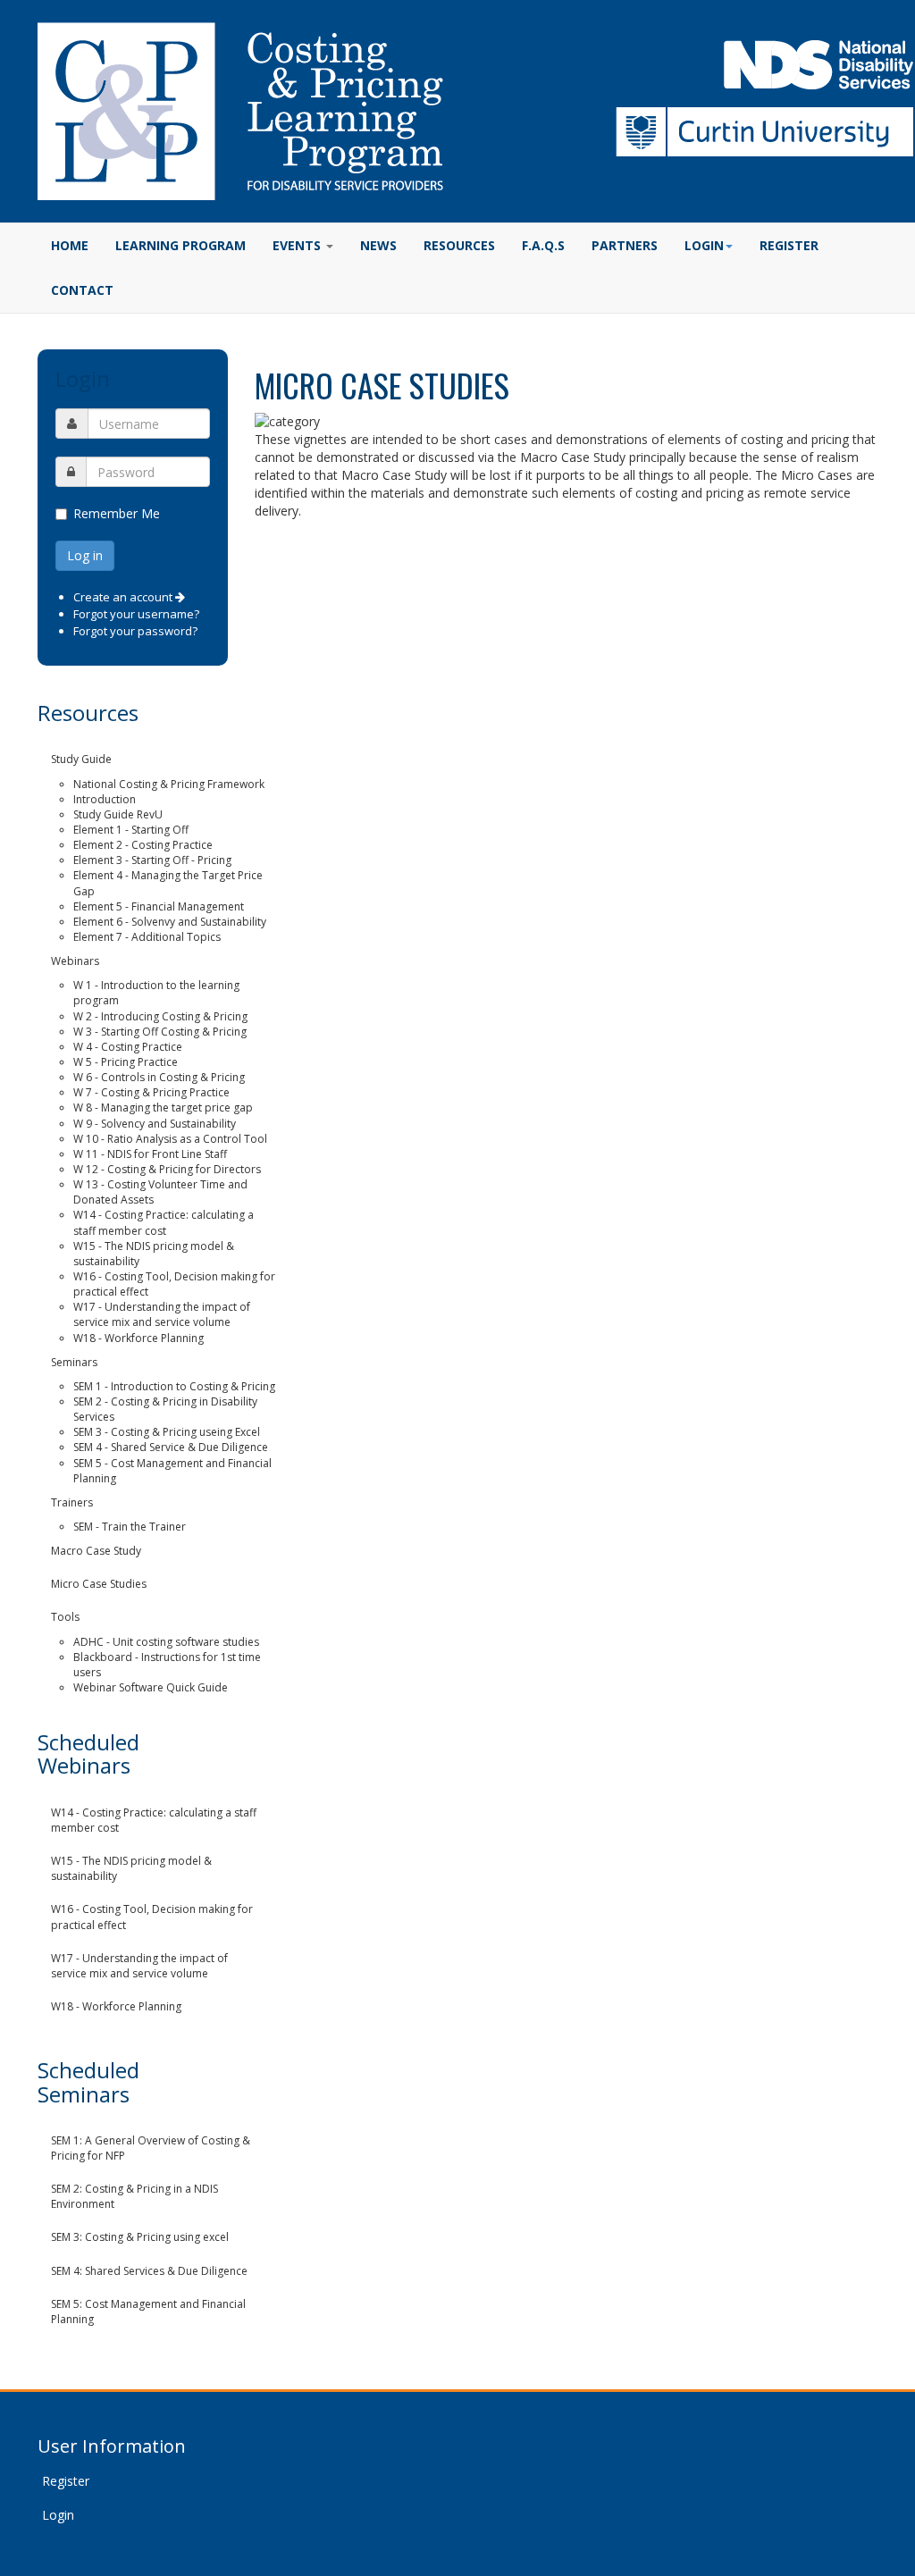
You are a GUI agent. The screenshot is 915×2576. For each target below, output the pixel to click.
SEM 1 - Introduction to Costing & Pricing (174, 1386)
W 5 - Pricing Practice (126, 1062)
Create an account (124, 597)
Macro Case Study (96, 1551)
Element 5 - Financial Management (159, 906)
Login (58, 2515)
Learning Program (180, 245)
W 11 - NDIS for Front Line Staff (150, 1154)
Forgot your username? (136, 614)
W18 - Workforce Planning (139, 1338)
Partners (625, 245)
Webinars (75, 961)
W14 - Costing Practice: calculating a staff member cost (164, 1222)
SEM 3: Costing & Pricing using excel (140, 2237)
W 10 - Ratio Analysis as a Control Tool (170, 1139)
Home (70, 245)
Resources (459, 245)
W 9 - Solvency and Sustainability (155, 1124)
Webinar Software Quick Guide (151, 1687)
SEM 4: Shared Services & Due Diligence (149, 2271)
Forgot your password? (135, 631)
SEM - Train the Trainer (130, 1527)
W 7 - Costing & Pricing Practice (151, 1092)
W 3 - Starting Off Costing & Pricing (160, 1032)
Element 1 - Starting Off (131, 830)
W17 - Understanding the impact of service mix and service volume (162, 1314)
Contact (82, 290)
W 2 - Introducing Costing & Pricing (160, 1016)
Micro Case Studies (99, 1584)
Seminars (74, 1362)
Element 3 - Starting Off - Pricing (152, 860)
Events (298, 245)
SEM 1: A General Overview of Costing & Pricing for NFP (151, 2148)
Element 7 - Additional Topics (147, 937)
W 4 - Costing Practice (128, 1047)
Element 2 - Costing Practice (143, 845)
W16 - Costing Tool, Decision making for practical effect (152, 1917)
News (378, 245)
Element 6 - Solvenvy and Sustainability (170, 922)
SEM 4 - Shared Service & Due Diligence (171, 1447)
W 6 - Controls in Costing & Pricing (159, 1077)
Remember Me (117, 513)
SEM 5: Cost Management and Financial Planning (148, 2312)
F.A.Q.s (543, 245)
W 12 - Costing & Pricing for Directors (167, 1169)
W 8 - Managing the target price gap (163, 1108)
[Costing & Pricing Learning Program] (240, 111)
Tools (65, 1617)
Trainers (72, 1502)
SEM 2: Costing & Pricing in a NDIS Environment (134, 2196)
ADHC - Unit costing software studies (166, 1642)
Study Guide (81, 759)
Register (789, 245)
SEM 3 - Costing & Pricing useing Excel (167, 1432)
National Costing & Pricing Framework (169, 784)
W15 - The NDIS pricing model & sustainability (131, 1868)
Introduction (105, 799)
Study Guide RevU (118, 814)
